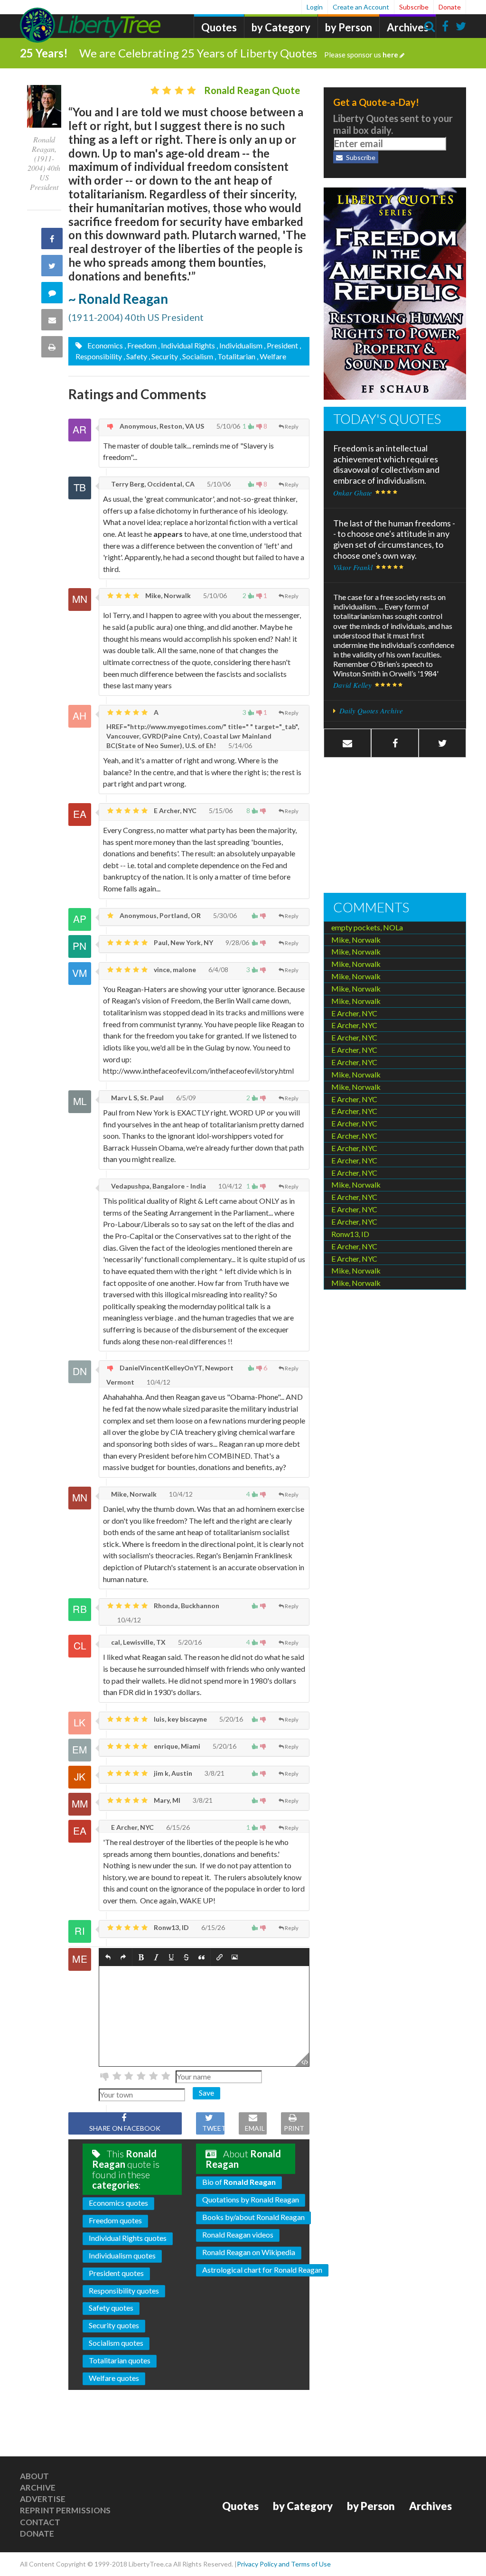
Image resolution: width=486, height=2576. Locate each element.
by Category (281, 27)
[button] (108, 1957)
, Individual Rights (187, 345)
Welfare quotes (114, 2378)
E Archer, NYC (174, 810)
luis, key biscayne (180, 1719)
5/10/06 (228, 426)
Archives (408, 27)
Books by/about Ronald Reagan (253, 2217)
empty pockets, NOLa (367, 927)
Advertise (43, 2499)
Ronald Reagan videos (238, 2234)
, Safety (135, 356)
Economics (104, 345)
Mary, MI (166, 1800)
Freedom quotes (115, 2220)
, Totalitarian (235, 356)
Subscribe (414, 7)
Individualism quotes (122, 2255)
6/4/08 (218, 970)
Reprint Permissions (65, 2510)
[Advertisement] (395, 826)
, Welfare (271, 356)
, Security (163, 356)
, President (281, 345)
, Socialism (196, 356)
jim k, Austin (172, 1773)
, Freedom (140, 345)
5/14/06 (239, 745)
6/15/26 (177, 1827)
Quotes (219, 27)
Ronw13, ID (171, 1927)
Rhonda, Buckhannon (186, 1606)
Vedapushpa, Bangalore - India (158, 1186)
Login (315, 7)
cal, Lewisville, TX (138, 1642)
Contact (40, 2522)
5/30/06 (224, 915)
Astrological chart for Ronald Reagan (262, 2270)
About (34, 2476)
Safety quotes (111, 2308)
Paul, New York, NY (183, 942)
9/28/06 (237, 942)
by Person (349, 27)
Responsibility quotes (124, 2290)
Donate (450, 7)
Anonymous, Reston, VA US (161, 426)
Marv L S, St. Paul (137, 1098)
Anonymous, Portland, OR (159, 915)
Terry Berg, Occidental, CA (152, 484)
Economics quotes (118, 2203)
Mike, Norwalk (167, 595)
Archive (38, 2487)
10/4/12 (229, 1186)
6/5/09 (185, 1098)
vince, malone (174, 970)
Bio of (239, 2182)
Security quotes (114, 2325)
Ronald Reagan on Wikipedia (249, 2252)
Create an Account (361, 7)
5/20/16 (189, 1642)
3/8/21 (214, 1773)
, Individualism (239, 345)
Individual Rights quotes (128, 2238)
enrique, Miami (176, 1746)
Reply (292, 426)
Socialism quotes (116, 2343)
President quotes (116, 2273)
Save (206, 2093)
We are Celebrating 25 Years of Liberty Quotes (239, 53)
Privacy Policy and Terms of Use (284, 2564)
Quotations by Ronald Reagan (251, 2199)
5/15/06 (220, 810)
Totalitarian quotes (120, 2360)
